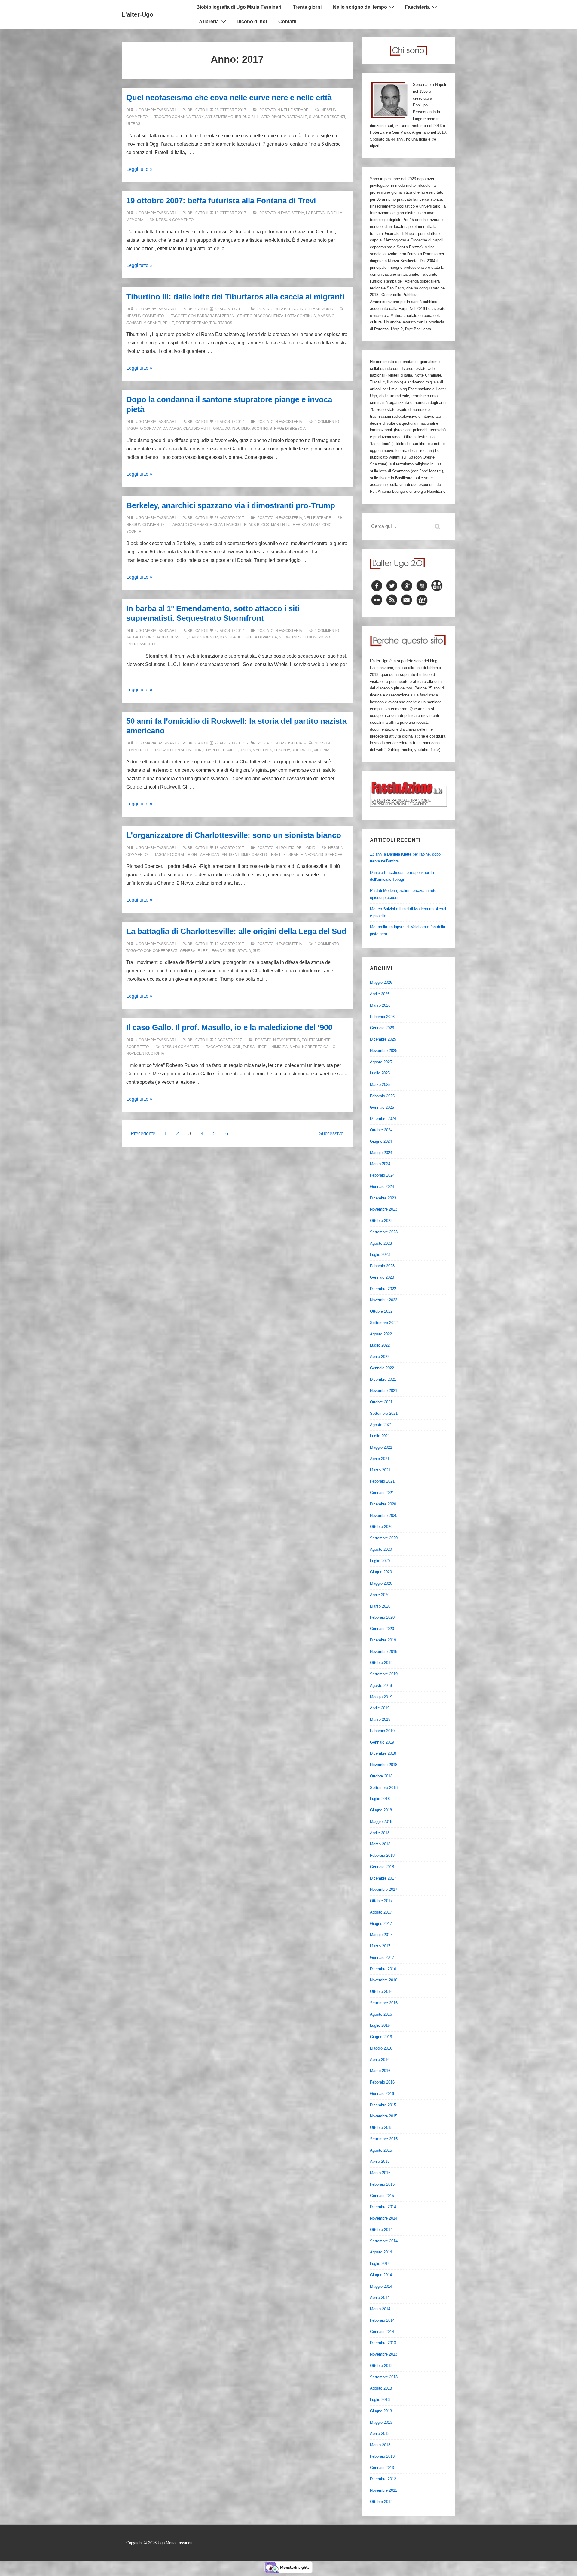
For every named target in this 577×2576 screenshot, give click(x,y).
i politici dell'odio (297, 848)
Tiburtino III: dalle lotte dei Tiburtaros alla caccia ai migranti (235, 297)
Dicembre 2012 (383, 2479)
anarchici (207, 525)
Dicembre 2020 (383, 1504)
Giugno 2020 (381, 1572)
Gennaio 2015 (382, 2196)
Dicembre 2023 (383, 1198)
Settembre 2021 (384, 1413)
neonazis (314, 855)
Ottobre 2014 (381, 2230)
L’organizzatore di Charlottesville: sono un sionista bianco (234, 835)
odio (327, 525)
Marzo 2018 (380, 1844)
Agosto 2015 (381, 2150)
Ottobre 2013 (381, 2366)
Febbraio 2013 (382, 2456)
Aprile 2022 (380, 1357)
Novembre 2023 (384, 1209)
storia (157, 1053)
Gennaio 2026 (382, 1028)
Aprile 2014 (380, 2297)
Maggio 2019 (381, 1697)
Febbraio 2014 (382, 2320)
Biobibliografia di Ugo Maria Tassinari (239, 7)
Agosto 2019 (381, 1685)
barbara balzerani (216, 316)
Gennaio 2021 (382, 1493)
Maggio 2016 (381, 2048)
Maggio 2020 (381, 1583)
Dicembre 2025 (383, 1039)
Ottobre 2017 (381, 1901)
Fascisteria (417, 7)
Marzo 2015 (380, 2173)
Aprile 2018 (380, 1833)
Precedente (143, 1133)
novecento (138, 1053)
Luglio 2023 (380, 1255)
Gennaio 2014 (382, 2332)
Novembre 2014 (384, 2218)
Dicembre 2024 (383, 1118)
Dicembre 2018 (383, 1753)
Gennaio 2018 (382, 1867)
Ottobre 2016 (381, 1991)
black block (257, 525)
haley (245, 750)
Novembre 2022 (384, 1300)
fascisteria (293, 213)
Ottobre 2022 (381, 1311)
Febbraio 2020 (382, 1617)
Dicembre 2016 (383, 1969)
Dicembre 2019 (383, 1640)
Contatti (287, 21)
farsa (249, 1047)
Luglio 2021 (380, 1436)
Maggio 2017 (381, 1935)
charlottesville (170, 637)
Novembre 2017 (384, 1889)
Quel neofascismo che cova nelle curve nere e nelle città (229, 98)
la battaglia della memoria (306, 309)
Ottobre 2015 (381, 2127)
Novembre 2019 (384, 1652)
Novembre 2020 (384, 1515)
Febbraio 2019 (382, 1731)
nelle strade (295, 110)
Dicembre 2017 (383, 1878)
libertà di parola (260, 637)
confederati (165, 951)
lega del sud (223, 951)
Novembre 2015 (384, 2116)
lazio (264, 117)
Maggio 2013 (381, 2422)
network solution (298, 637)
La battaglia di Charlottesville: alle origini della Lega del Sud (236, 931)
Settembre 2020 (384, 1538)
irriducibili (246, 117)
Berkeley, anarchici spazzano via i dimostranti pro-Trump (231, 505)
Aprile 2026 (380, 994)
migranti (152, 323)
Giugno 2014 (381, 2275)
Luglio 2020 (380, 1561)
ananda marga (167, 429)
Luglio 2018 (380, 1799)
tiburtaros (221, 323)
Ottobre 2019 (381, 1663)
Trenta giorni (307, 7)
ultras (133, 124)
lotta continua (301, 316)
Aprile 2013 (380, 2434)
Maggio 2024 (381, 1153)
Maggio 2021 (381, 1447)
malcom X (262, 750)
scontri (260, 429)
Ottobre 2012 (381, 2502)
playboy (282, 750)
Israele (295, 855)
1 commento (327, 422)
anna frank (192, 117)
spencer (334, 855)
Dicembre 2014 (383, 2207)
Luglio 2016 (380, 2025)
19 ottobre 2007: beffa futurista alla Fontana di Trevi (221, 201)
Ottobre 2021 (381, 1402)
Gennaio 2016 (382, 2094)
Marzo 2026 (380, 1005)
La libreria (208, 21)
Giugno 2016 (381, 2037)
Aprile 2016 (380, 2060)
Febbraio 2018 (382, 1855)
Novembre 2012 (384, 2490)
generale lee (194, 951)
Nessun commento (175, 220)
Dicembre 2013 (383, 2343)
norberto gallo (319, 1047)
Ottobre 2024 (381, 1130)
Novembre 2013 (384, 2354)
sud (257, 951)
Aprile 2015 (380, 2161)
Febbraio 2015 (382, 2184)
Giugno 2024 (381, 1141)
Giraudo (221, 429)
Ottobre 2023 (381, 1221)
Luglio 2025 (380, 1073)
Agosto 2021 (381, 1425)
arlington (191, 750)
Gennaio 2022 (382, 1368)
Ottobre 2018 (381, 1776)
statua (244, 951)
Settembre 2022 (384, 1323)
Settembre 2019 (384, 1674)
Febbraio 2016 (382, 2082)
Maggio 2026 (381, 982)
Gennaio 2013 (382, 2468)
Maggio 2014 (381, 2286)
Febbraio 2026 (382, 1017)
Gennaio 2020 (382, 1629)
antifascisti (230, 525)
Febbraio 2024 (382, 1175)
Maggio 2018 (381, 1821)
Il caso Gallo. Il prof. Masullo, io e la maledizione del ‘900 (229, 1027)
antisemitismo (219, 117)
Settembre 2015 (384, 2139)
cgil (237, 1047)
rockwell (302, 750)
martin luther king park (296, 525)
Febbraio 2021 (382, 1481)
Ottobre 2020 (381, 1527)
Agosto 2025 (381, 1062)
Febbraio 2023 (382, 1266)
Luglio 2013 (380, 2400)
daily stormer (203, 637)
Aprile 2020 (380, 1595)
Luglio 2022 (380, 1345)
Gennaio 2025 (382, 1107)
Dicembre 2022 (383, 1289)
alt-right (190, 855)
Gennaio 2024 (382, 1187)
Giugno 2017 (381, 1924)
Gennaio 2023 (382, 1277)
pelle (168, 323)
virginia (322, 750)
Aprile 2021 (380, 1459)
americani (210, 855)
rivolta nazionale (289, 117)
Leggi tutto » (139, 169)
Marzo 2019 (380, 1719)
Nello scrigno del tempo (360, 7)
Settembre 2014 (384, 2241)
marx (295, 1047)
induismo (241, 429)
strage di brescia (288, 429)
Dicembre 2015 (383, 2105)
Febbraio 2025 (382, 1096)
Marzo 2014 (380, 2309)
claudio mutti (197, 429)
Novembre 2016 (384, 1980)
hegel (263, 1047)
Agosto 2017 (381, 1912)
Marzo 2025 (380, 1085)
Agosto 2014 (381, 2252)
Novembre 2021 (384, 1391)
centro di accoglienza (260, 316)
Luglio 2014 (380, 2264)
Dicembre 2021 (383, 1379)
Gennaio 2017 (382, 1958)
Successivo (331, 1133)
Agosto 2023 (381, 1243)
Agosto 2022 (381, 1334)
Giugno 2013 (381, 2411)
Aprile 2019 (380, 1708)
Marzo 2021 (380, 1470)
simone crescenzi (327, 117)
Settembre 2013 (384, 2377)
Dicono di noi (252, 21)
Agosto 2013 (381, 2388)
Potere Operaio (192, 323)
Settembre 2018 (384, 1788)
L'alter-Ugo (137, 14)
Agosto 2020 (381, 1549)
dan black (230, 637)
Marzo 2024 (380, 1164)
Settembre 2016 (384, 2003)
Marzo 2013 (380, 2445)
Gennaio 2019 (382, 1742)
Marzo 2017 (380, 1946)
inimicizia (279, 1047)
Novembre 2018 (384, 1765)
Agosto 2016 (381, 2014)
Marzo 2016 (380, 2071)
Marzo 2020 (380, 1606)
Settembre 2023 (384, 1232)
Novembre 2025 (384, 1051)
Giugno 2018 (381, 1810)
